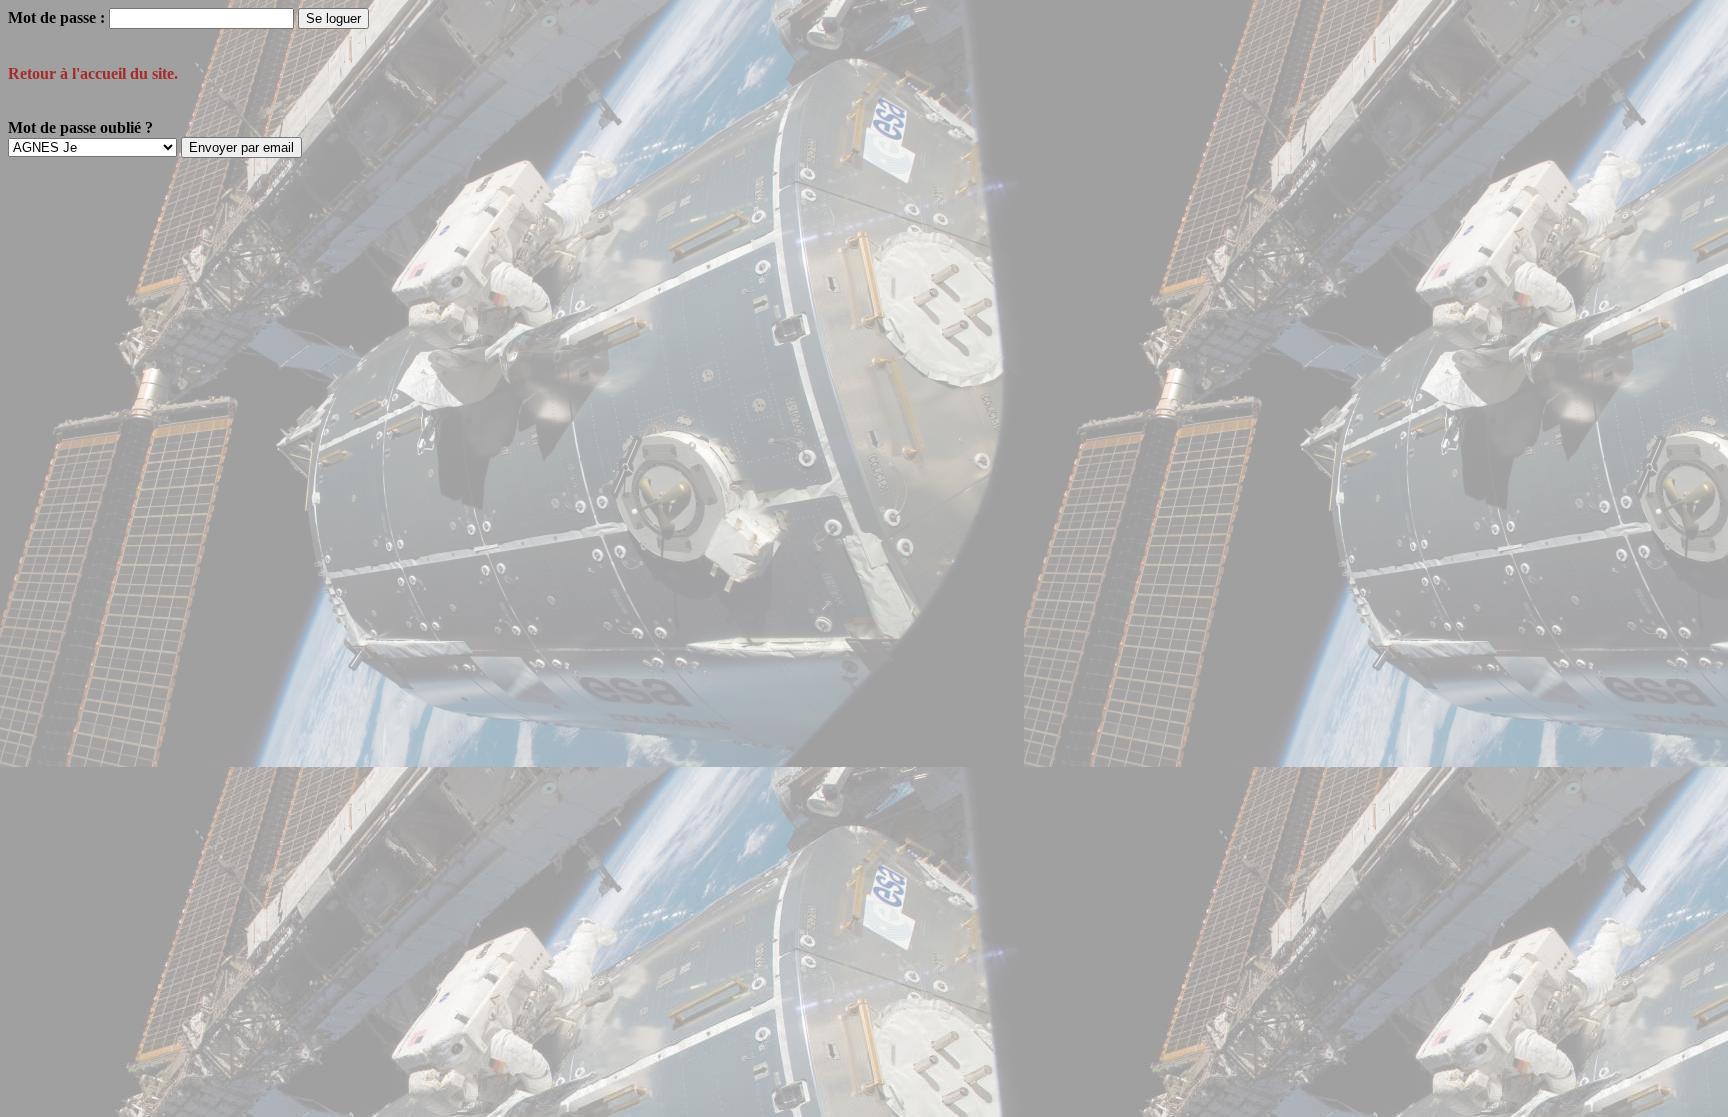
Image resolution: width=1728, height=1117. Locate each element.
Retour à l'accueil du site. (93, 73)
